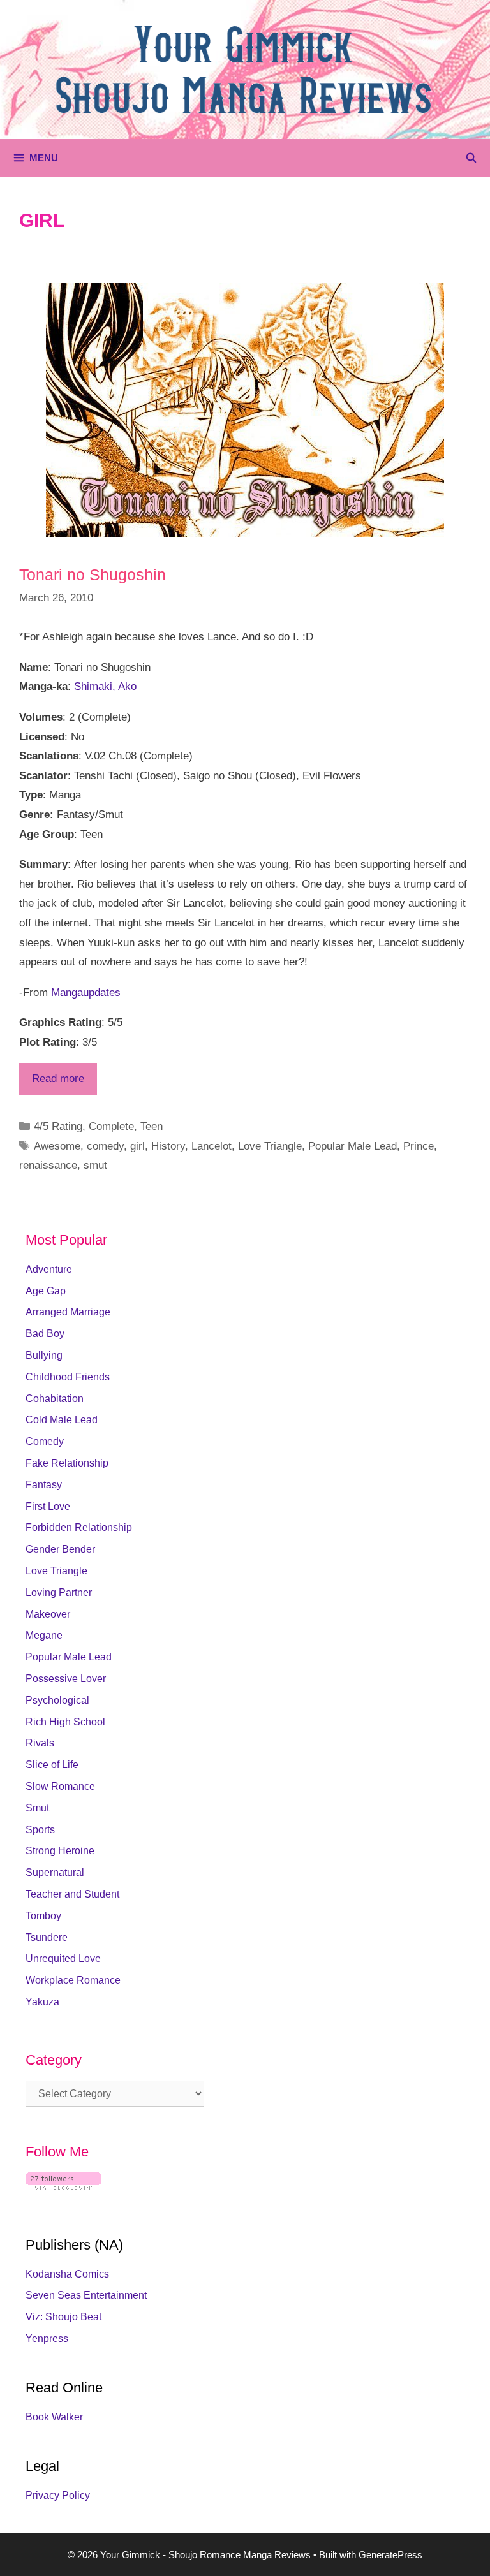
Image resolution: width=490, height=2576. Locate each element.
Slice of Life (52, 1765)
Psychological (57, 1700)
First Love (48, 1506)
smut (95, 1165)
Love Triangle (270, 1146)
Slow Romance (60, 1786)
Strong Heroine (60, 1851)
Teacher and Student (72, 1894)
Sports (40, 1830)
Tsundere (47, 1937)
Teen (152, 1126)
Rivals (40, 1743)
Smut (37, 1808)
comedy (105, 1146)
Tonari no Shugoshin (93, 574)
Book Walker (54, 2417)
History (168, 1146)
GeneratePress (390, 2555)
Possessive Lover (66, 1679)
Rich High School (65, 1722)
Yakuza (42, 2002)
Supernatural (55, 1872)
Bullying (44, 1355)
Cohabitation (55, 1399)
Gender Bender (60, 1549)
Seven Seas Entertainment (86, 2295)
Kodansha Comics (67, 2274)
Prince (419, 1146)
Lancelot (212, 1146)
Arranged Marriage (68, 1312)
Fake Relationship (67, 1463)
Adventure (49, 1269)
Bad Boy (45, 1334)
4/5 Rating (58, 1126)
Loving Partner (59, 1592)
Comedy (45, 1441)
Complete (111, 1126)
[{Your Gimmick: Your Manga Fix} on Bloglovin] (63, 2186)
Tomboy (43, 1916)
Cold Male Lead (62, 1420)
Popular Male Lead (353, 1146)
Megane (44, 1635)
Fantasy (44, 1485)
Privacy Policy (58, 2495)
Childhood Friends (68, 1377)
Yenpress (47, 2338)
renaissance (48, 1165)
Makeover (48, 1614)
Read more (58, 1079)
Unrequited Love (63, 1958)
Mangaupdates (86, 992)
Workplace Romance (73, 1980)
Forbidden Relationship (79, 1527)
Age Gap (46, 1291)
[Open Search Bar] (471, 158)
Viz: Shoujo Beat (63, 2317)
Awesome (57, 1146)
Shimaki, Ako (105, 686)
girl (137, 1146)
